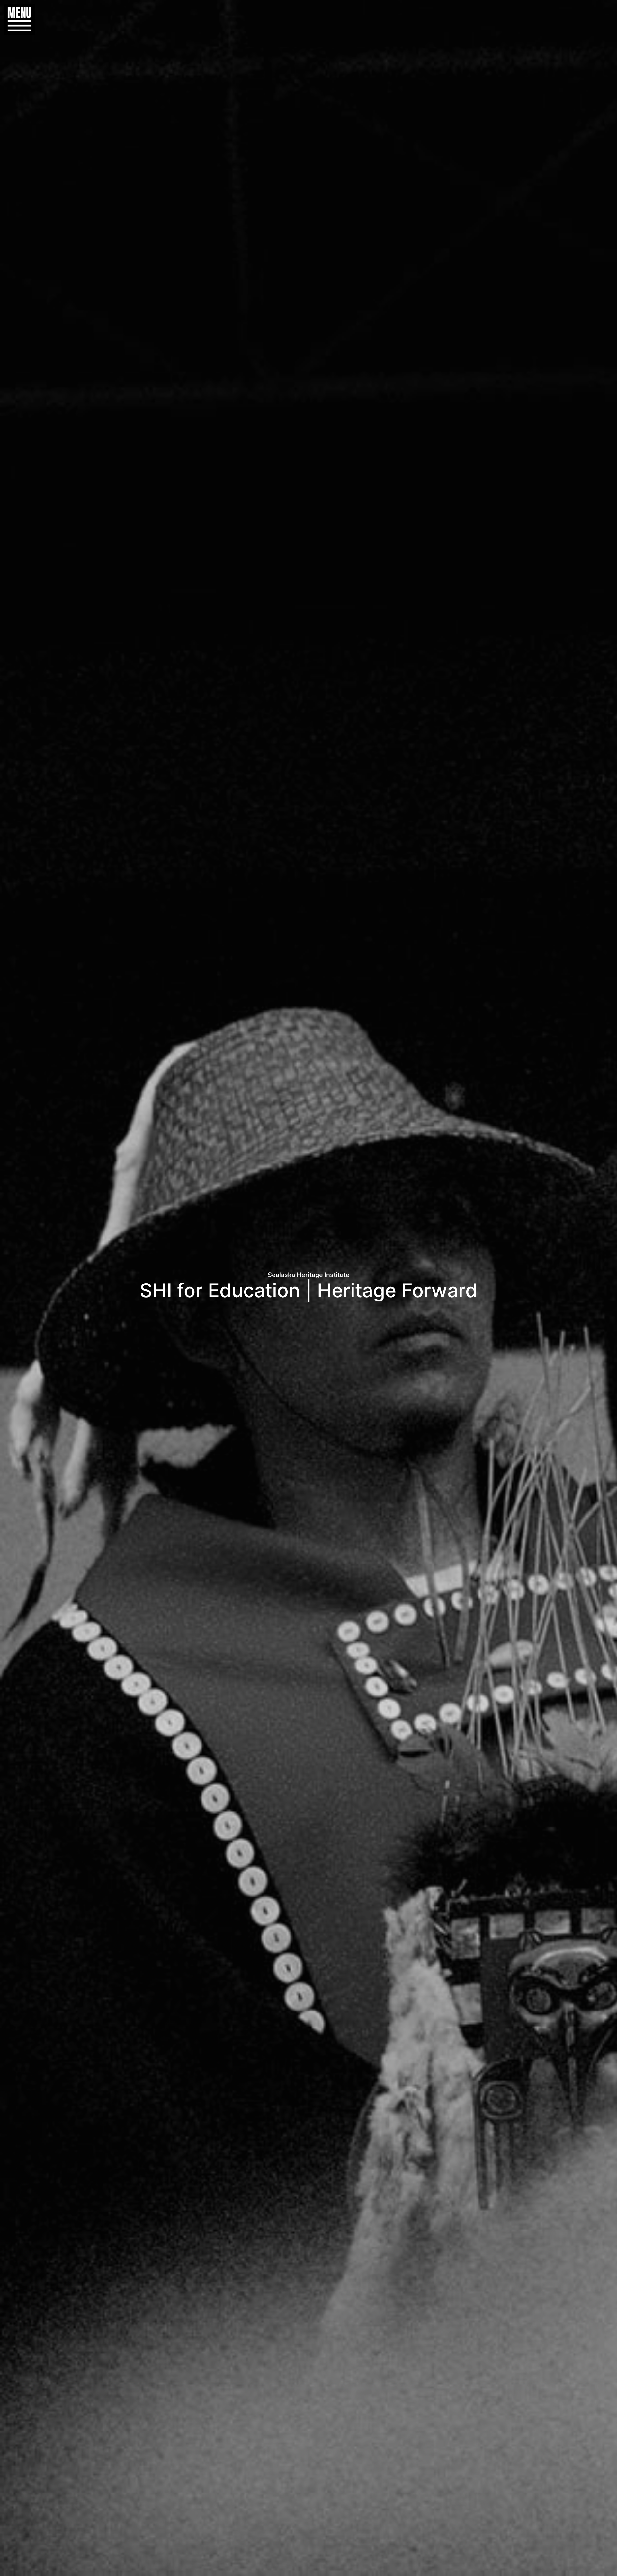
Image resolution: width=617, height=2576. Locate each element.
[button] (16, 19)
